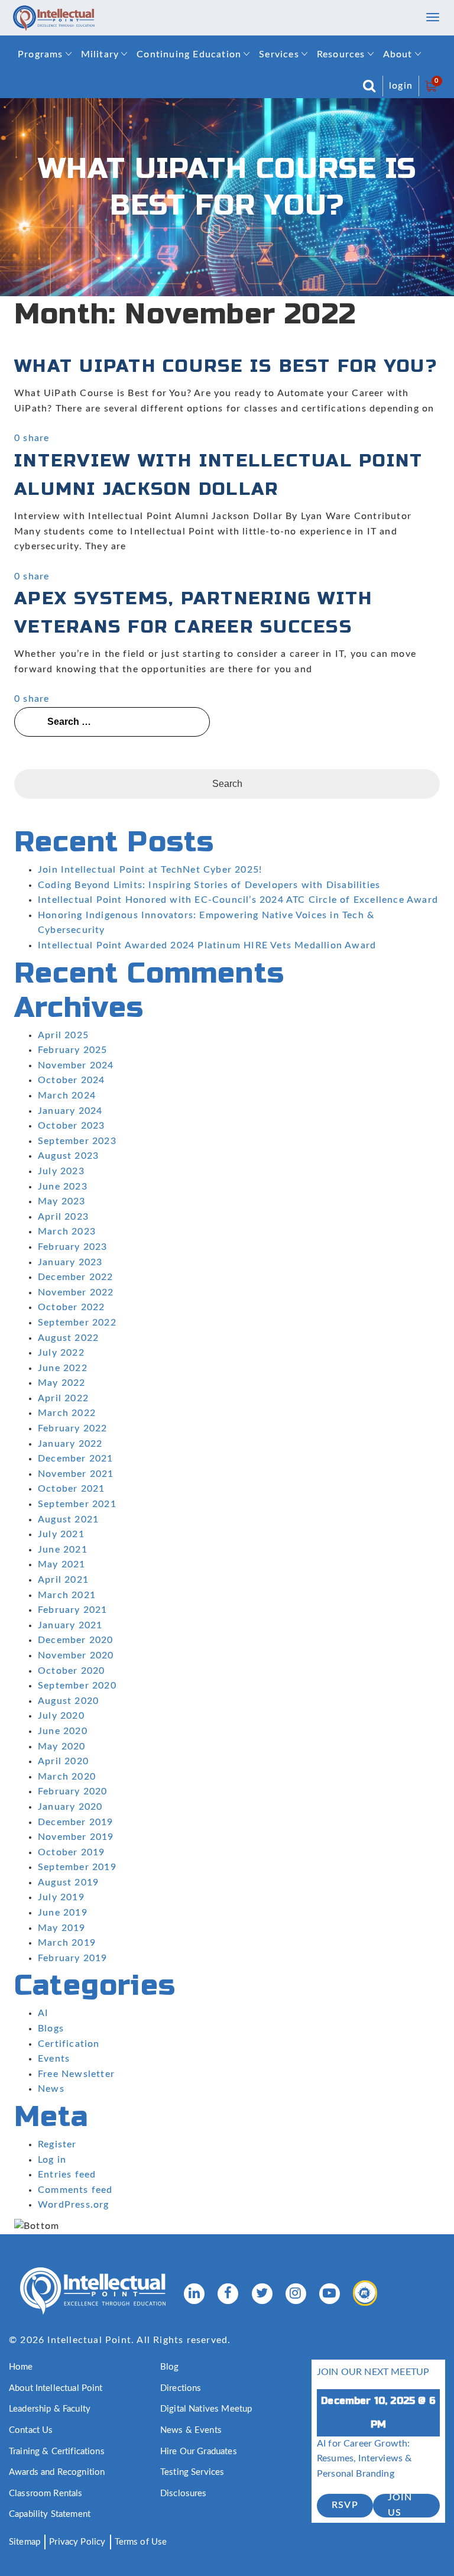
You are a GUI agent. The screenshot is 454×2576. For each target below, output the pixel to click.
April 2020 (63, 1761)
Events (54, 2059)
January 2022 (70, 1444)
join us (400, 2506)
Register (57, 2144)
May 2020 (62, 1747)
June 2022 (63, 1368)
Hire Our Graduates (199, 2452)
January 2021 (70, 1625)
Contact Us (31, 2430)
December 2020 (76, 1640)
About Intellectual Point (56, 2388)
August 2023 (68, 1156)
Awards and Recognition (57, 2472)
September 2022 (77, 1323)
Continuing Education (189, 54)
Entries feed (67, 2175)
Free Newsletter (76, 2074)
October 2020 (71, 1671)
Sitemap (25, 2542)
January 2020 (70, 1807)
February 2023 (73, 1247)
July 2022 (61, 1353)
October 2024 (71, 1080)
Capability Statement (50, 2514)
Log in (52, 2160)
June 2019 (63, 1913)
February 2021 (73, 1610)
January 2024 (70, 1111)
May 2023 (62, 1201)
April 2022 (63, 1398)
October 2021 (71, 1489)
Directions (181, 2388)
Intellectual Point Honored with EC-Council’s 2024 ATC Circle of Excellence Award (238, 900)
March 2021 (67, 1595)
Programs (40, 54)
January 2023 (70, 1262)
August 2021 (68, 1519)
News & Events (191, 2430)
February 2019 (73, 1958)
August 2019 (68, 1882)
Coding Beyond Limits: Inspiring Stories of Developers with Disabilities (209, 885)
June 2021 (63, 1550)
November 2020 (76, 1655)
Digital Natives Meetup (206, 2409)
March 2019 (67, 1943)
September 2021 (77, 1504)
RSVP (345, 2505)
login (401, 86)
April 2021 (63, 1580)
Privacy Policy (77, 2542)
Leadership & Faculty (50, 2409)
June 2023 (63, 1187)
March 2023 (67, 1232)
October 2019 (71, 1852)
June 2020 (63, 1731)
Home (21, 2367)
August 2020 (68, 1701)
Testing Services (192, 2472)
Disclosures (184, 2494)
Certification (69, 2044)
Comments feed (75, 2190)
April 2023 (63, 1217)
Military (100, 54)
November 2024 (76, 1065)
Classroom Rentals (46, 2494)
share (36, 438)
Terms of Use (141, 2542)
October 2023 (71, 1126)
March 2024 (67, 1096)
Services (279, 54)
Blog (170, 2367)
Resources (341, 54)
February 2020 (73, 1791)
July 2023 (61, 1171)
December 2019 (76, 1822)
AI (43, 2013)
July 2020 (61, 1716)
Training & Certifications (57, 2452)
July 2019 (61, 1897)
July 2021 (61, 1534)
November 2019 (76, 1837)
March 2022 (67, 1413)
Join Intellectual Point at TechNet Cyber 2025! (150, 870)
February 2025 (73, 1050)
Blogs (51, 2029)
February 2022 (73, 1428)
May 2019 (62, 1928)
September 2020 (77, 1686)
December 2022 (76, 1277)
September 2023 (77, 1141)
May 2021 (62, 1564)
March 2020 (67, 1777)
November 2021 (76, 1474)
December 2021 (76, 1459)
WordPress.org (74, 2205)
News (51, 2089)
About (398, 54)
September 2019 (77, 1867)
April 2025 (63, 1035)
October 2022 (71, 1307)
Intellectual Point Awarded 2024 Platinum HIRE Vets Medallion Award (207, 945)
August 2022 (68, 1338)
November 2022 (76, 1292)
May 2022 (62, 1383)
